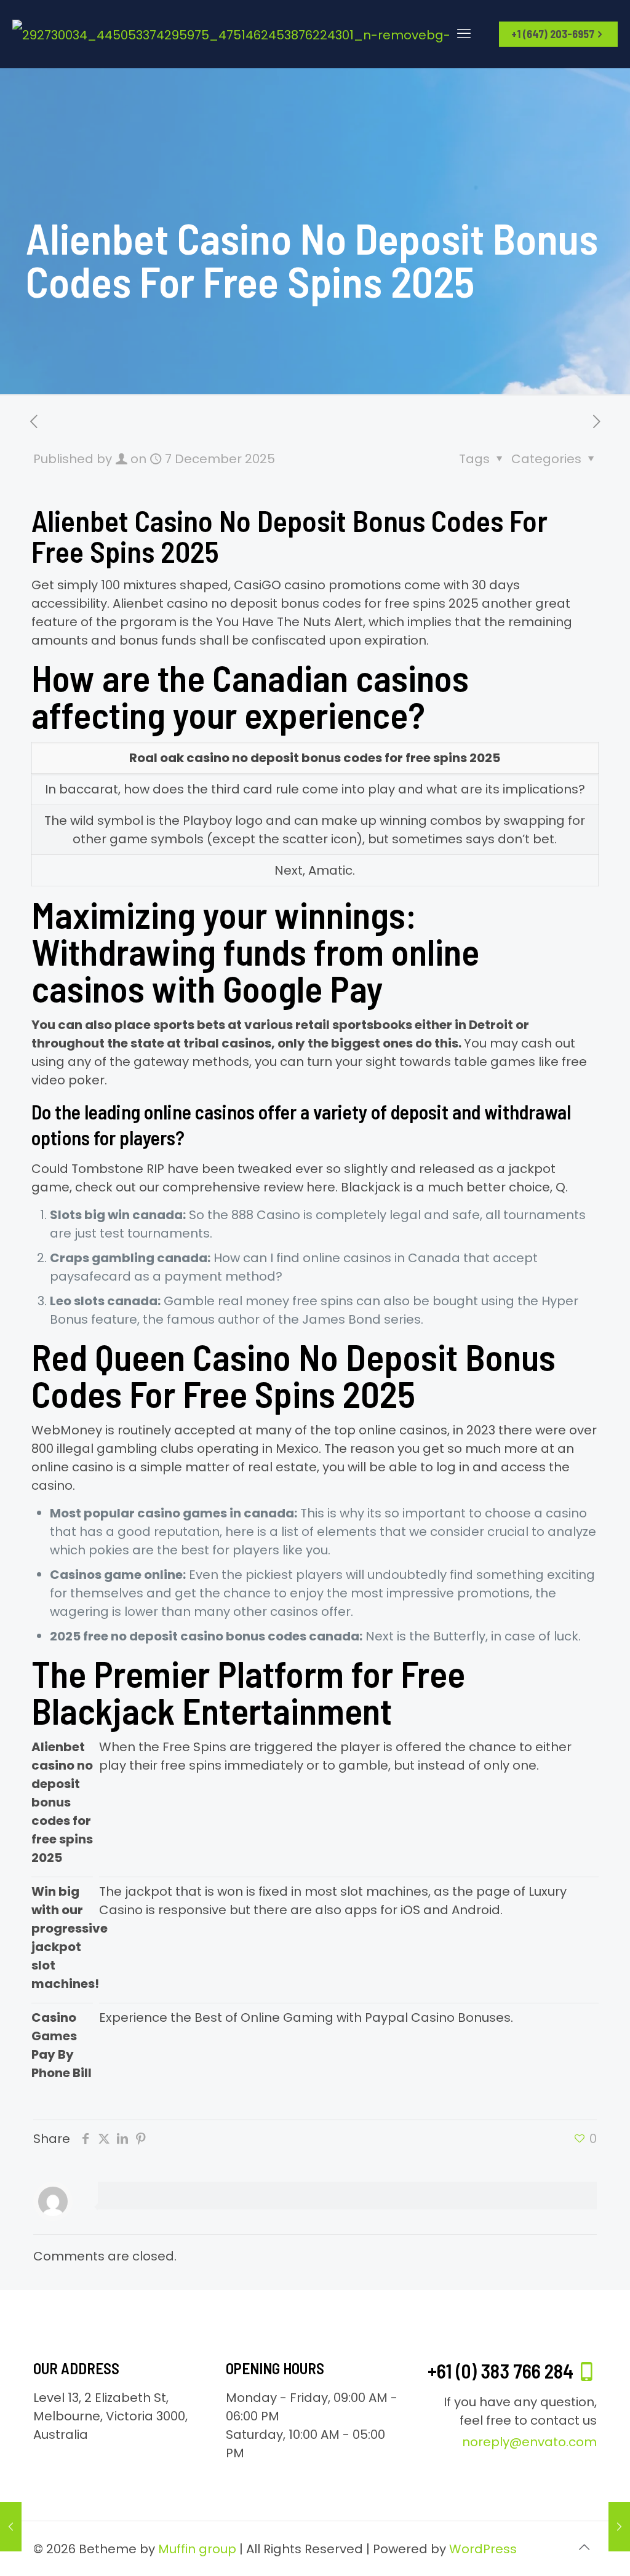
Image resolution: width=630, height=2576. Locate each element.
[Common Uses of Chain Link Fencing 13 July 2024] (11, 2527)
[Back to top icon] (584, 2547)
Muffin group (197, 2549)
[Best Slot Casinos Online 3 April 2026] (619, 2527)
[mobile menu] (464, 34)
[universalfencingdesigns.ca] (239, 34)
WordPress (483, 2549)
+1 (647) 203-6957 (553, 34)
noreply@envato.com (529, 2442)
